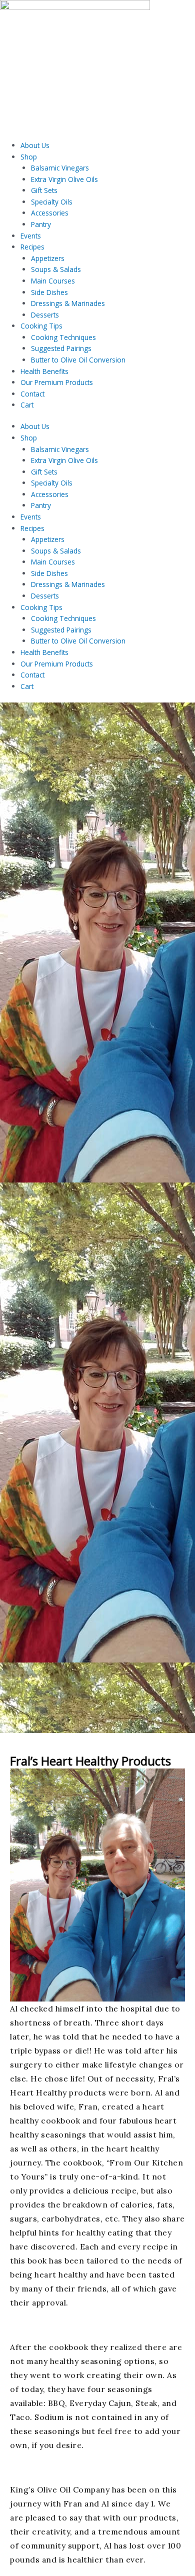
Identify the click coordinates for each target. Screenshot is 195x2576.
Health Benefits (44, 371)
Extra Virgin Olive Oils (64, 179)
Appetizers (48, 258)
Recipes (32, 247)
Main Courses (53, 281)
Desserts (45, 315)
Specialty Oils (52, 202)
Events (31, 236)
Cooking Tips (41, 326)
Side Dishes (49, 292)
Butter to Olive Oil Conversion (78, 360)
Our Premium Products (57, 382)
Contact (32, 394)
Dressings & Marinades (68, 303)
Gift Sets (44, 190)
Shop (29, 157)
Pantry (41, 224)
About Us (35, 145)
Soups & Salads (56, 269)
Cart (27, 405)
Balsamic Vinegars (60, 168)
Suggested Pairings (61, 348)
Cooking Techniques (63, 337)
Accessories (50, 213)
